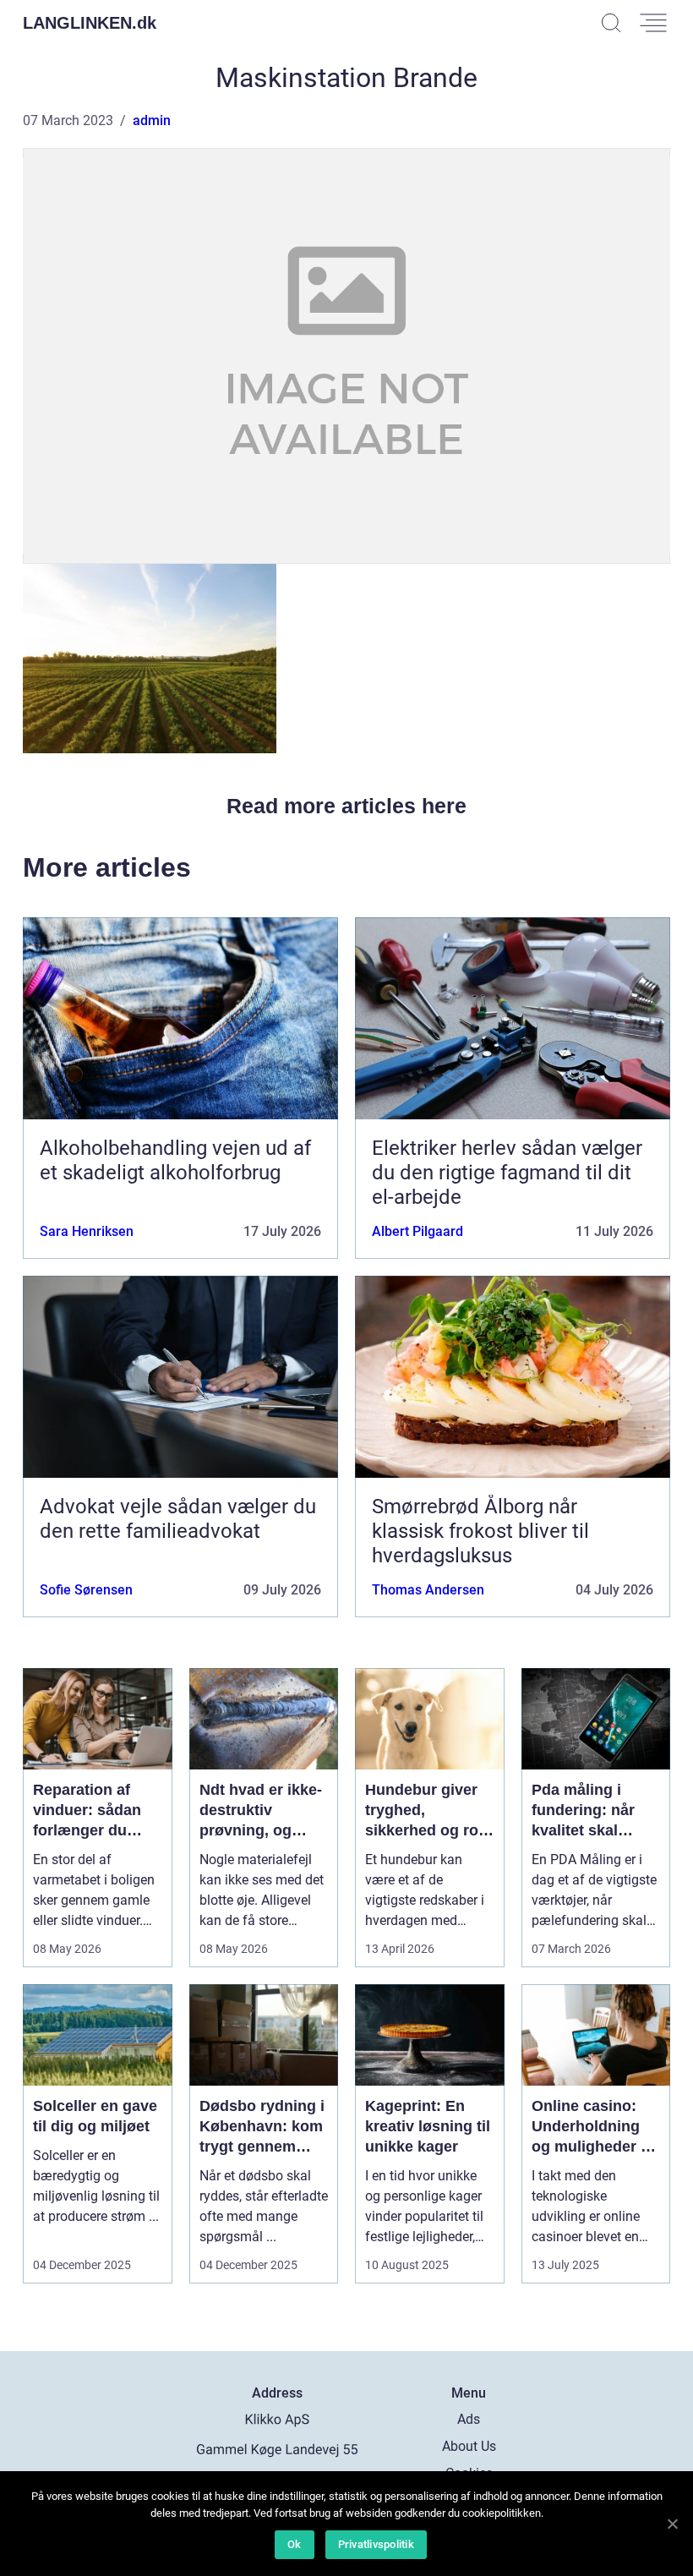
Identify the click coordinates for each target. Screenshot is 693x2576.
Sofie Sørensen (86, 1590)
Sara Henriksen (87, 1231)
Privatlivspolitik (376, 2544)
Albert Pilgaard (417, 1231)
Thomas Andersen (428, 1590)
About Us (469, 2446)
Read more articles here (346, 806)
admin (152, 120)
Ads (469, 2419)
